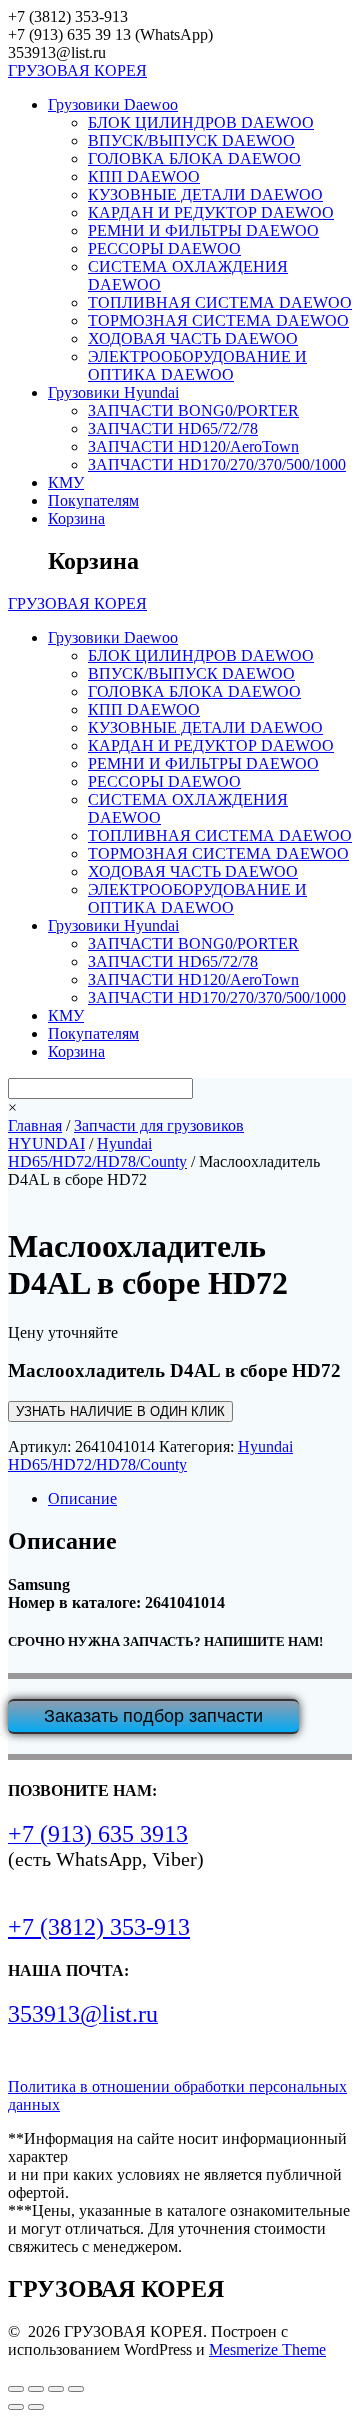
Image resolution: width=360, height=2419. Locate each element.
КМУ (66, 482)
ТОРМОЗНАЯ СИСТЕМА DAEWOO (218, 320)
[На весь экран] (36, 2389)
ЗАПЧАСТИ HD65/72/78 (173, 428)
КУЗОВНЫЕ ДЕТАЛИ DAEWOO (205, 194)
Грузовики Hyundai (113, 392)
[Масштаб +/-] (16, 2389)
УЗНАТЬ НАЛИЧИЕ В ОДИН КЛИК (120, 1411)
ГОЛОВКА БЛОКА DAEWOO (194, 158)
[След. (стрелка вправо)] (36, 2407)
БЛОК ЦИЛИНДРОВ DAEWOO (201, 122)
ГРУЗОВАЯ (77, 70)
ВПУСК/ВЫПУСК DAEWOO (191, 140)
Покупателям (93, 500)
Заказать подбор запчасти (153, 1716)
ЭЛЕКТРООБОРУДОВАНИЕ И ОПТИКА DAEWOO (197, 365)
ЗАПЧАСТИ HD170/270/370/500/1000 (217, 464)
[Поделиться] (56, 2389)
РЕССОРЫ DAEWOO (164, 248)
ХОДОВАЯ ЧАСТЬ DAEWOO (193, 338)
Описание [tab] (82, 1498)
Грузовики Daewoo (113, 104)
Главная (35, 1125)
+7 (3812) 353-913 (99, 1927)
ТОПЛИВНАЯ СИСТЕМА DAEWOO (220, 302)
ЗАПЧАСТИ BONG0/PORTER (193, 410)
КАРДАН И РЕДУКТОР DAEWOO (211, 212)
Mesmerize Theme (267, 2349)
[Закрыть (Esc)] (76, 2389)
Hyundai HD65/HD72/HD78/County (97, 1152)
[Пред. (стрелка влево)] (16, 2407)
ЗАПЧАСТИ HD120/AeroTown (193, 446)
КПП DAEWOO (144, 176)
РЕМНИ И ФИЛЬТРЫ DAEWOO (203, 230)
